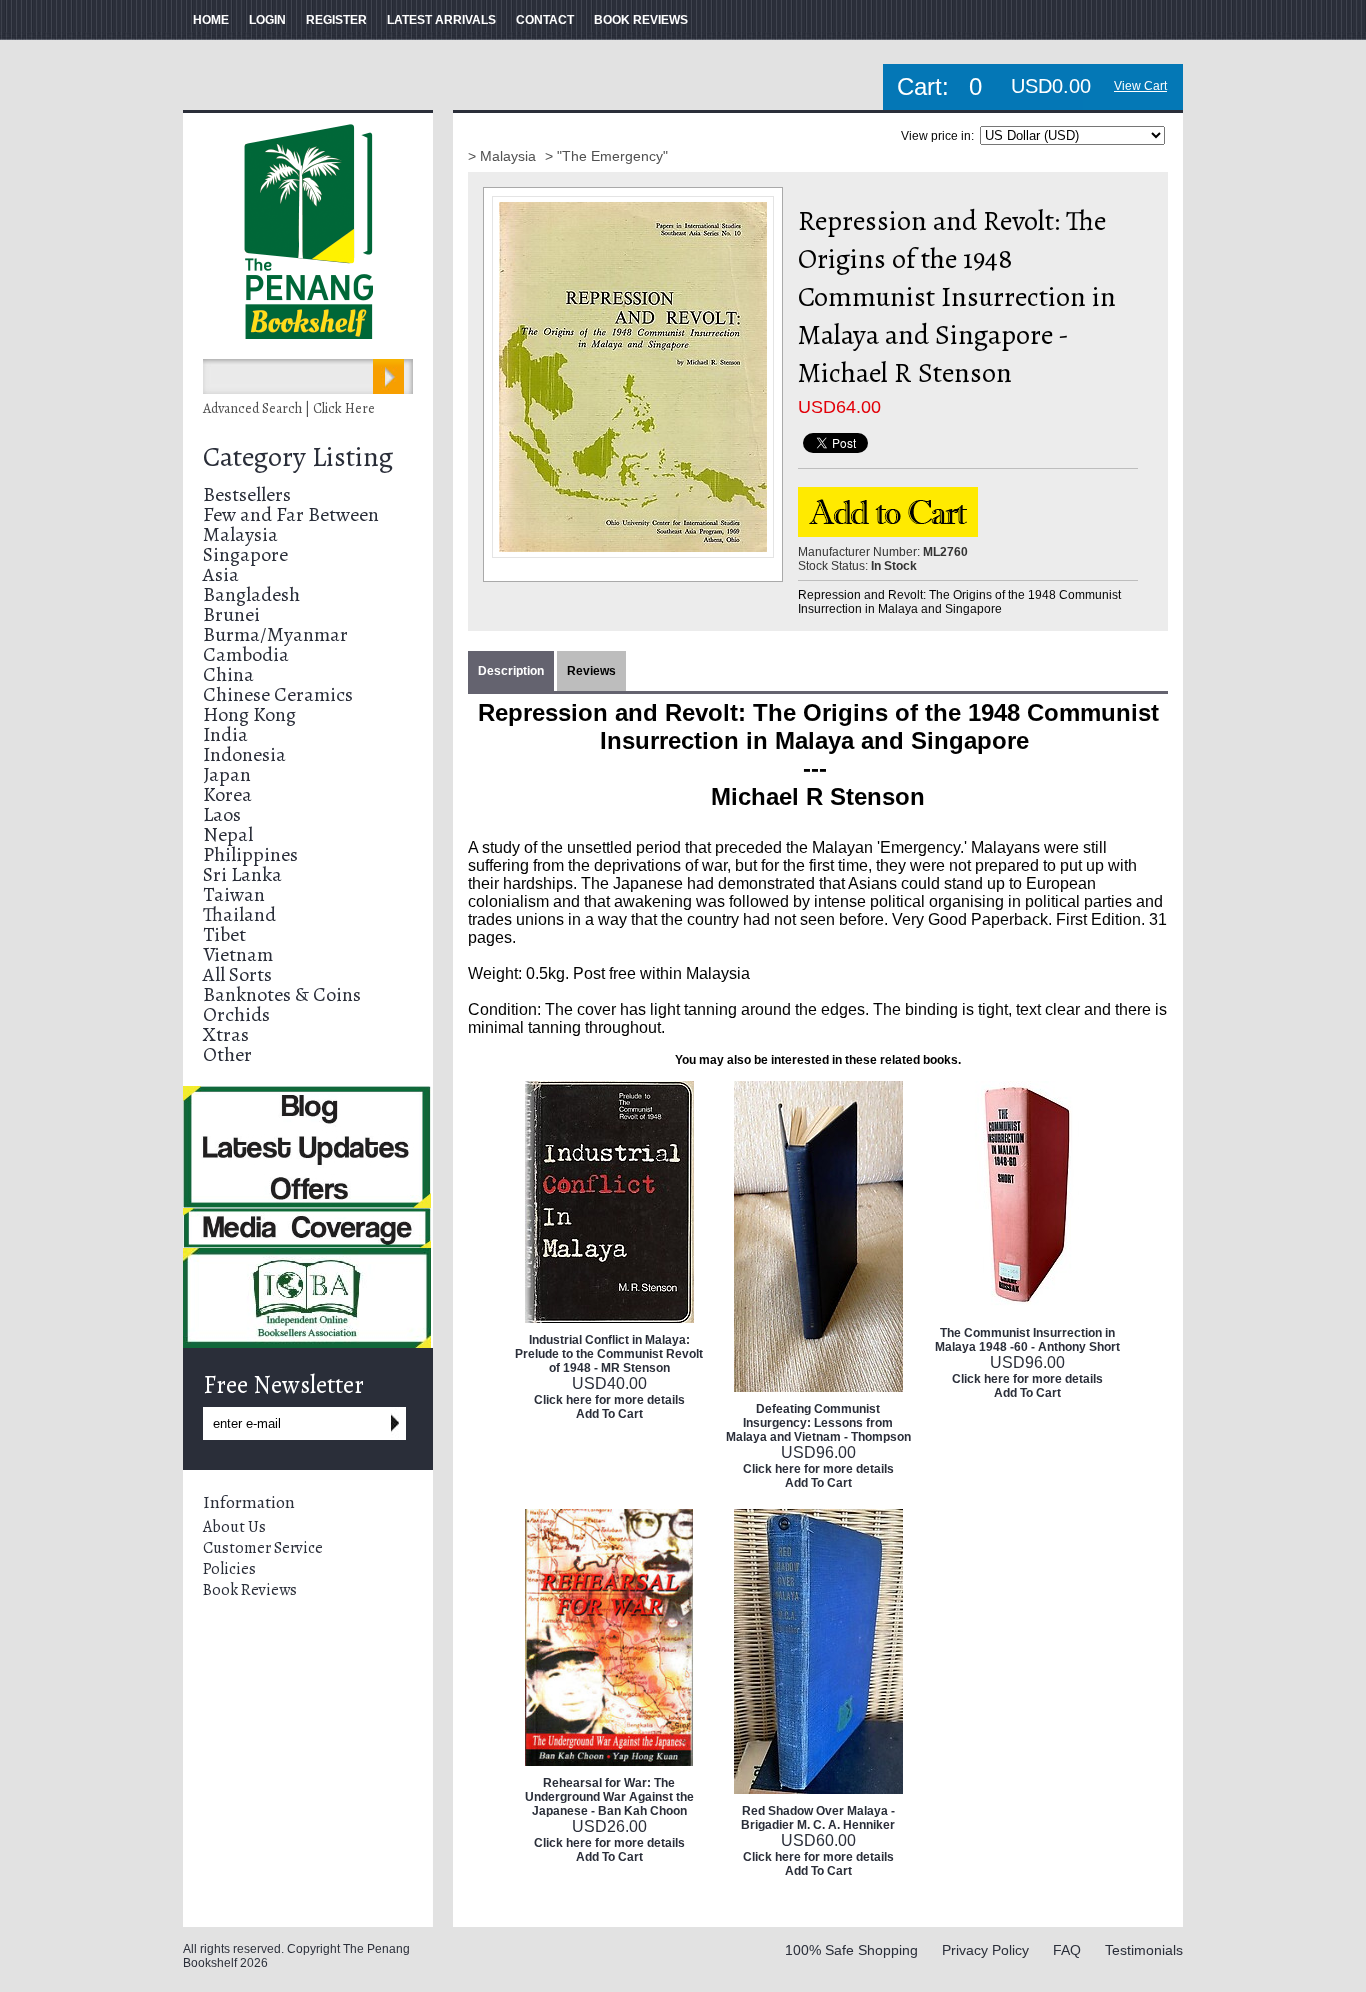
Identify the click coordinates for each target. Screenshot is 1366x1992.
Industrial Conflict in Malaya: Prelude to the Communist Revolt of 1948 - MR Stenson (609, 1354)
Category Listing (298, 457)
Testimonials (1144, 1950)
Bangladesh (251, 594)
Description (511, 671)
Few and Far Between (291, 514)
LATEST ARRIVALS (441, 20)
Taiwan (234, 894)
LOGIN (267, 20)
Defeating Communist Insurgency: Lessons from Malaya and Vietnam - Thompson (818, 1423)
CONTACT (545, 20)
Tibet (224, 934)
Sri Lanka (242, 874)
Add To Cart (609, 1414)
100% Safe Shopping (851, 1950)
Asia (221, 574)
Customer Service (263, 1548)
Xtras (226, 1034)
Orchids (236, 1014)
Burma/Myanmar (275, 634)
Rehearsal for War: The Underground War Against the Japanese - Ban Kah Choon (609, 1797)
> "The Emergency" (606, 156)
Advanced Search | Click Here (289, 408)
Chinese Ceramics (278, 694)
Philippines (250, 854)
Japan (227, 774)
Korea (227, 794)
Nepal (228, 834)
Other (227, 1054)
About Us (234, 1527)
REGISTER (336, 20)
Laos (222, 814)
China (228, 674)
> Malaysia (504, 156)
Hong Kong (249, 714)
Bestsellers (247, 494)
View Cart (1140, 86)
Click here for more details (609, 1400)
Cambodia (246, 654)
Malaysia (240, 534)
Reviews (591, 671)
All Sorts (237, 974)
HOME (211, 20)
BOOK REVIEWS (641, 20)
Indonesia (244, 754)
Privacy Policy (985, 1950)
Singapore (245, 554)
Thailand (239, 914)
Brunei (231, 614)
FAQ (1067, 1950)
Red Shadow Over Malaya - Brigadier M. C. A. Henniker (818, 1818)
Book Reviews (250, 1590)
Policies (229, 1569)
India (225, 734)
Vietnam (238, 954)
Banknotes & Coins (282, 994)
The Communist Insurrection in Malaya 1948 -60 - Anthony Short (1027, 1340)
